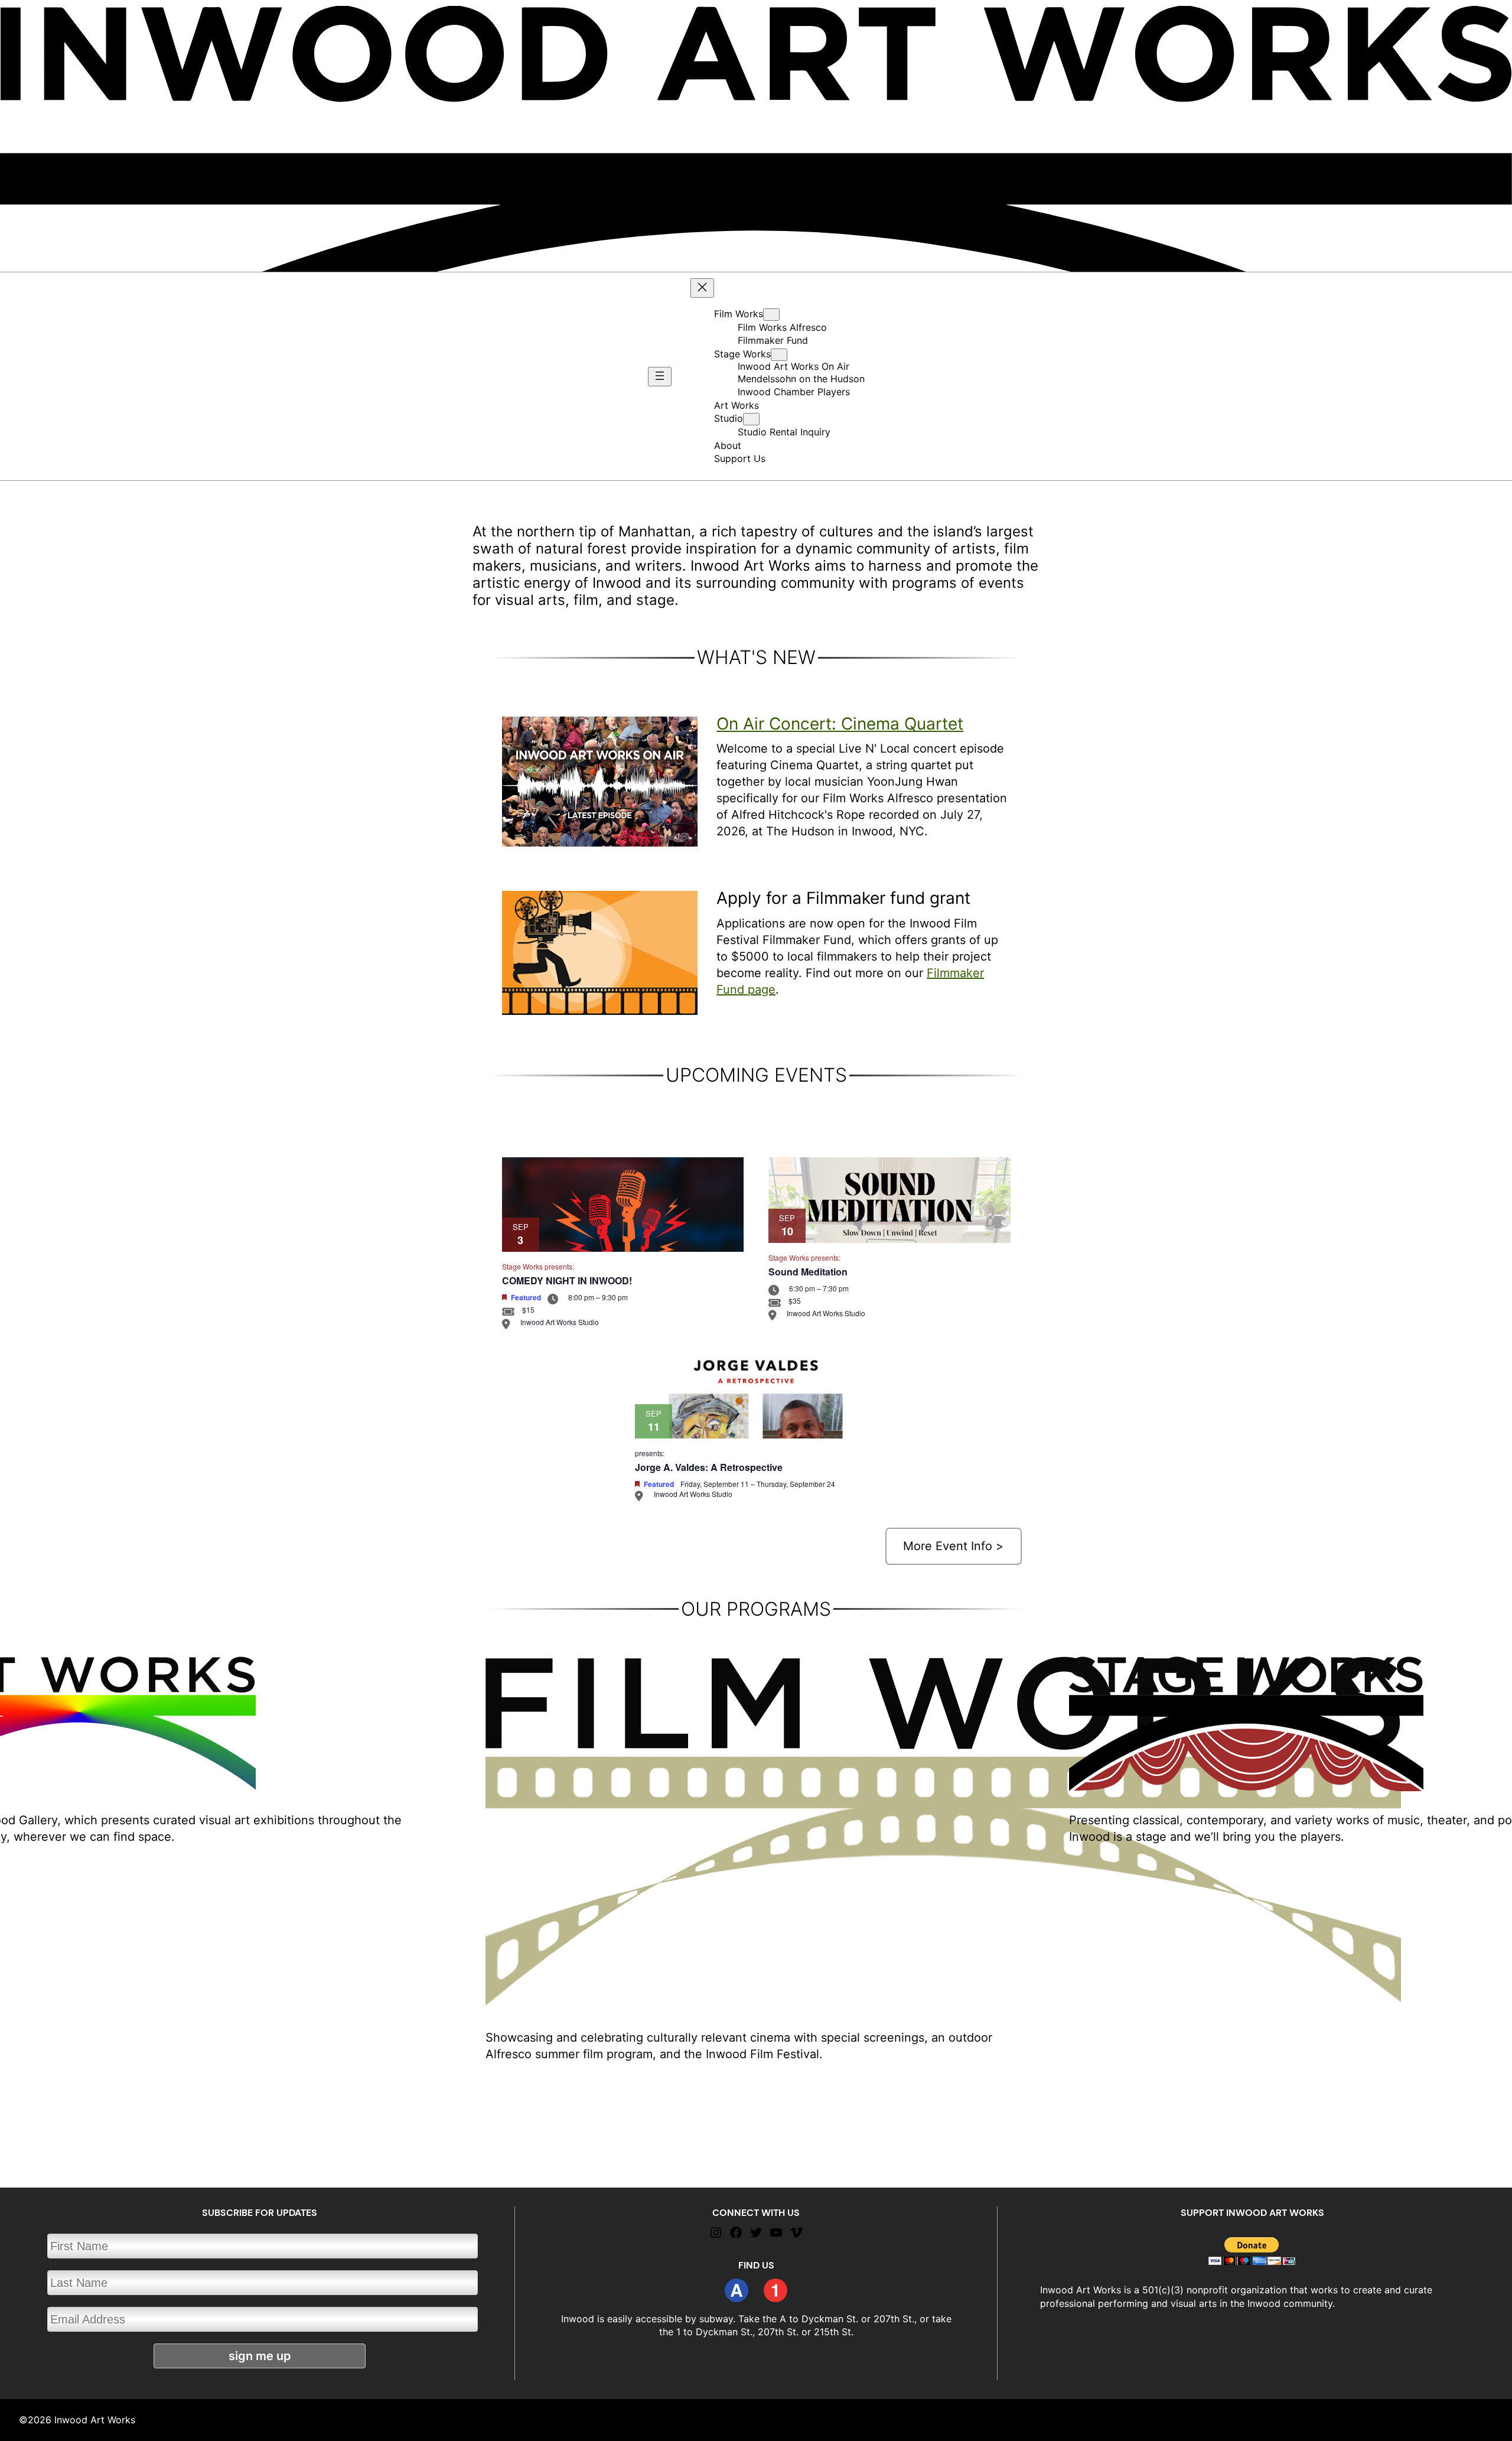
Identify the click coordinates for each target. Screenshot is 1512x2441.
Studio (729, 418)
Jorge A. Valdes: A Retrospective (709, 1467)
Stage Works (742, 354)
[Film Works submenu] (771, 315)
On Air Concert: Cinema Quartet (840, 724)
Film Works (739, 314)
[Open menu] (660, 377)
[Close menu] (702, 288)
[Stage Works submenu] (779, 355)
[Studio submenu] (751, 419)
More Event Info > (953, 1546)
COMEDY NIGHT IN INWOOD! (567, 1280)
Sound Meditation (808, 1272)
